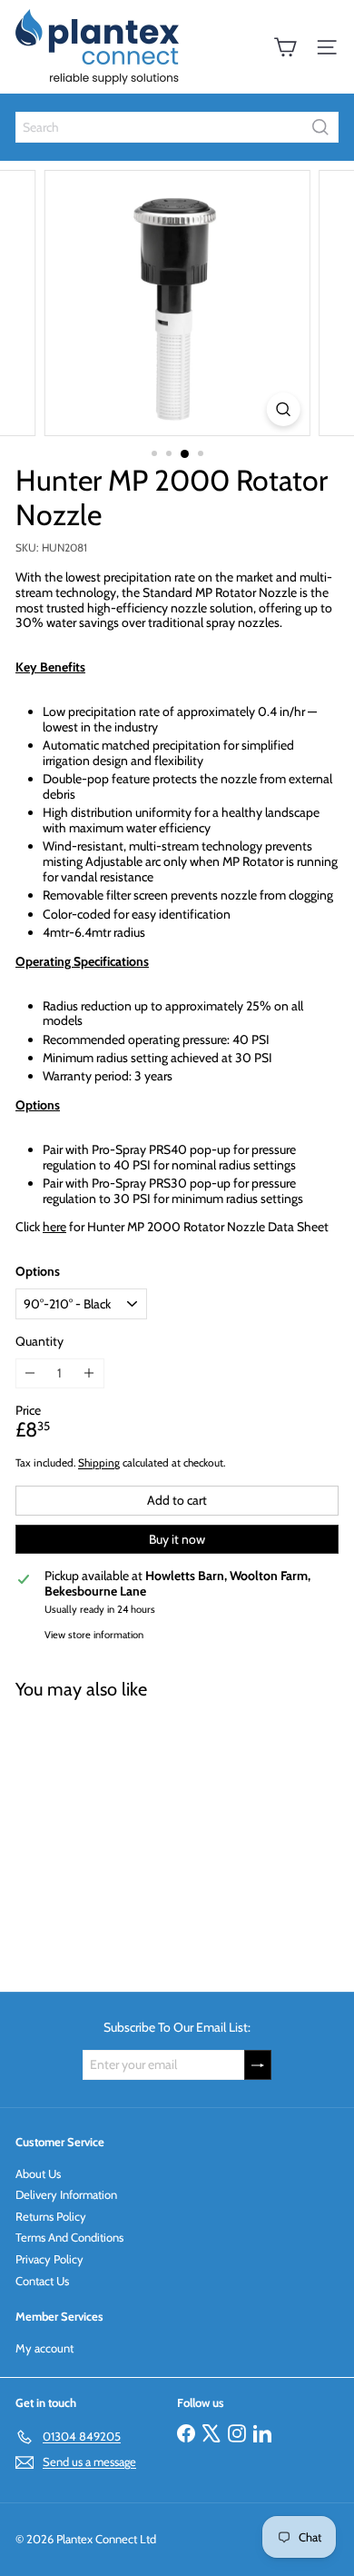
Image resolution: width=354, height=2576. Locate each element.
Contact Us (42, 2281)
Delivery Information (66, 2194)
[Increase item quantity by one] (89, 1373)
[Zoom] (283, 409)
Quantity (39, 1342)
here (54, 1227)
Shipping (99, 1463)
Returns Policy (51, 2216)
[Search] (320, 127)
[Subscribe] (258, 2065)
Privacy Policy (49, 2259)
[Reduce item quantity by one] (30, 1373)
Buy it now (177, 1539)
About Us (38, 2173)
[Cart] (285, 47)
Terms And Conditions (69, 2237)
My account (44, 2348)
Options (38, 1272)
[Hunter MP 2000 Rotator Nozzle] (129, 1835)
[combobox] (177, 127)
